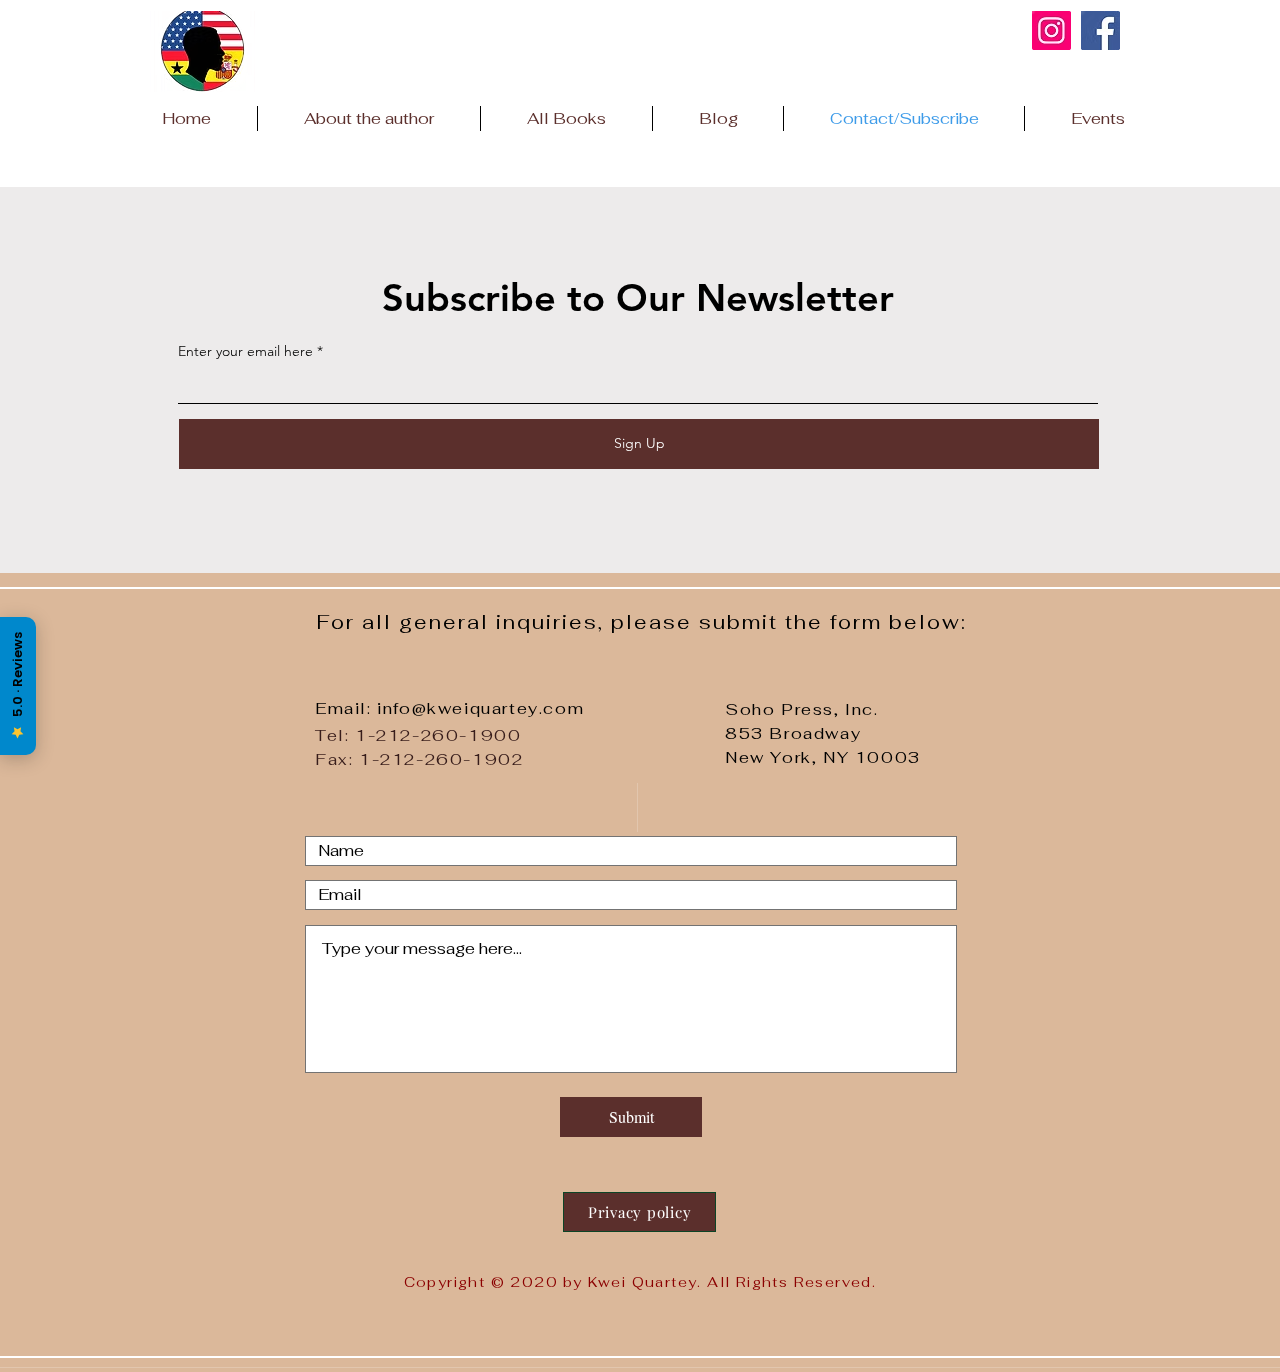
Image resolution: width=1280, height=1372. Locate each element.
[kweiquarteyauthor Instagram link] (1051, 30)
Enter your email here (245, 351)
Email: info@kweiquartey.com (449, 708)
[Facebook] (1100, 30)
